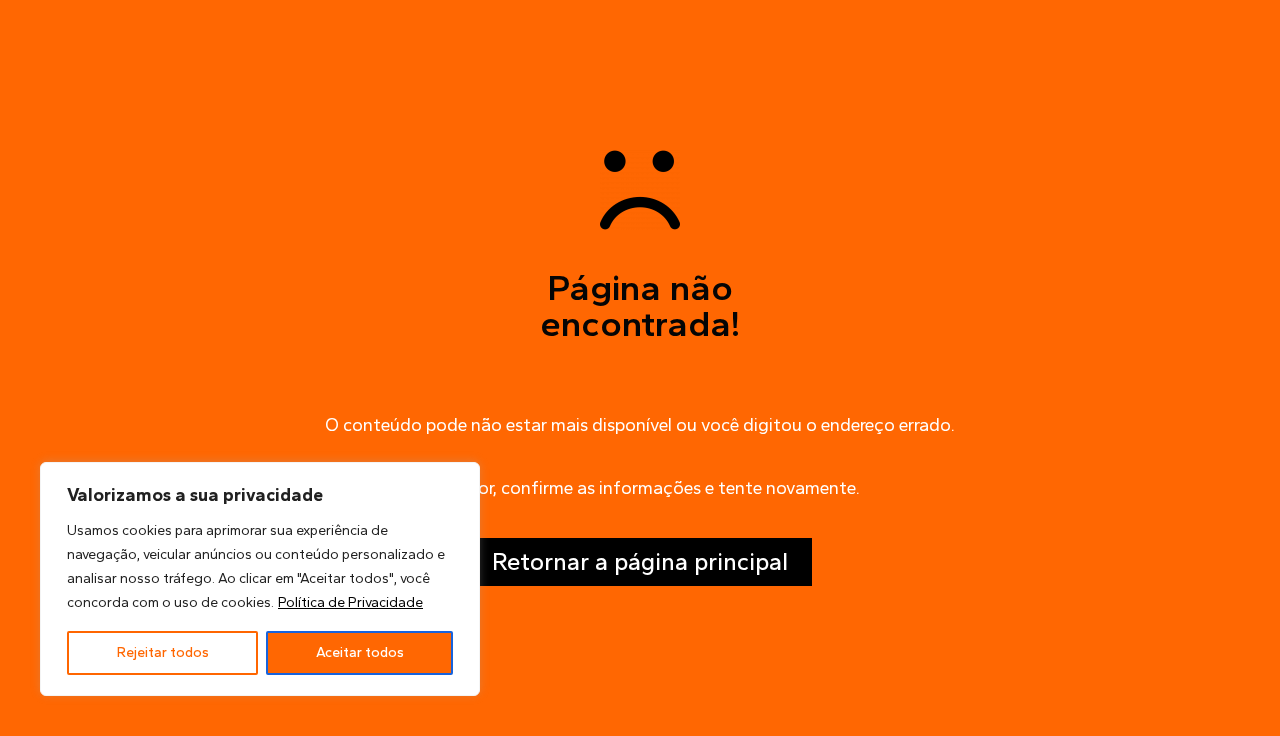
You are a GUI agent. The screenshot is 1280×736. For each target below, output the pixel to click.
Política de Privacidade (350, 602)
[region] (260, 579)
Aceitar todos (360, 652)
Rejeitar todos (163, 652)
